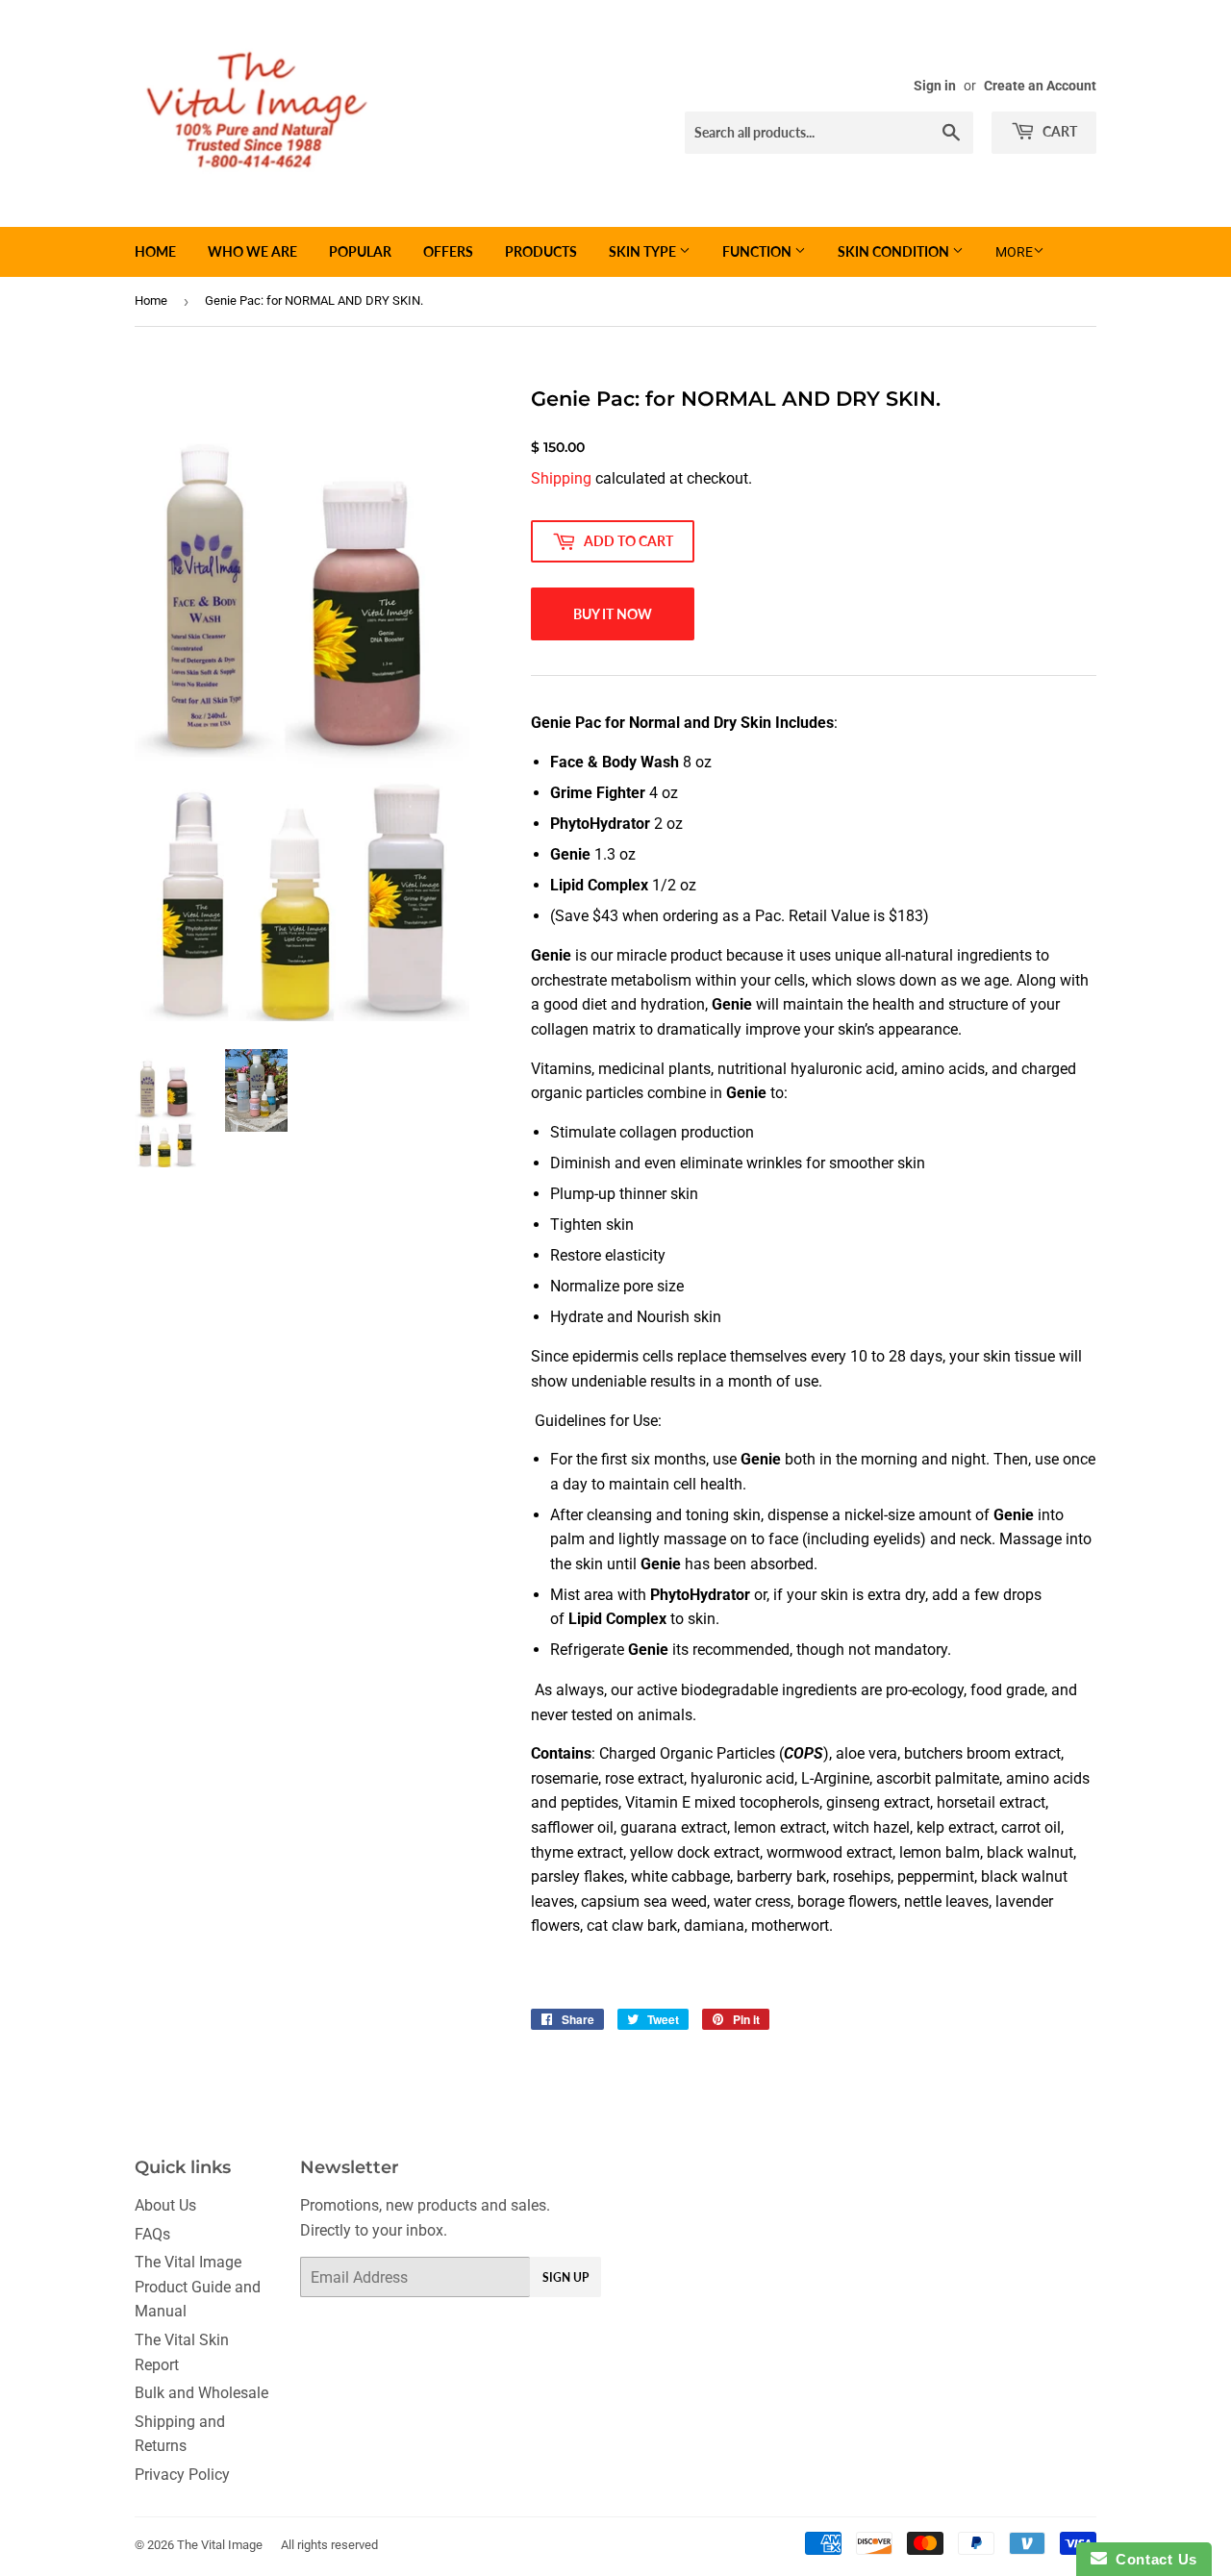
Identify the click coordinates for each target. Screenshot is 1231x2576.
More (1014, 252)
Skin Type (644, 251)
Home (155, 251)
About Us (165, 2205)
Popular (360, 251)
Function (758, 251)
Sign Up (565, 2277)
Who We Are (252, 251)
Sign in (935, 86)
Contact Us (1152, 2559)
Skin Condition (895, 251)
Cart (1058, 131)
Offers (448, 251)
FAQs (152, 2234)
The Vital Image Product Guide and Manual (198, 2287)
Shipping (561, 478)
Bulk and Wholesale (201, 2393)
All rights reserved (329, 2545)
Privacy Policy (182, 2475)
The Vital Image (220, 2545)
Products (541, 251)
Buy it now (613, 614)
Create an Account (1040, 86)
